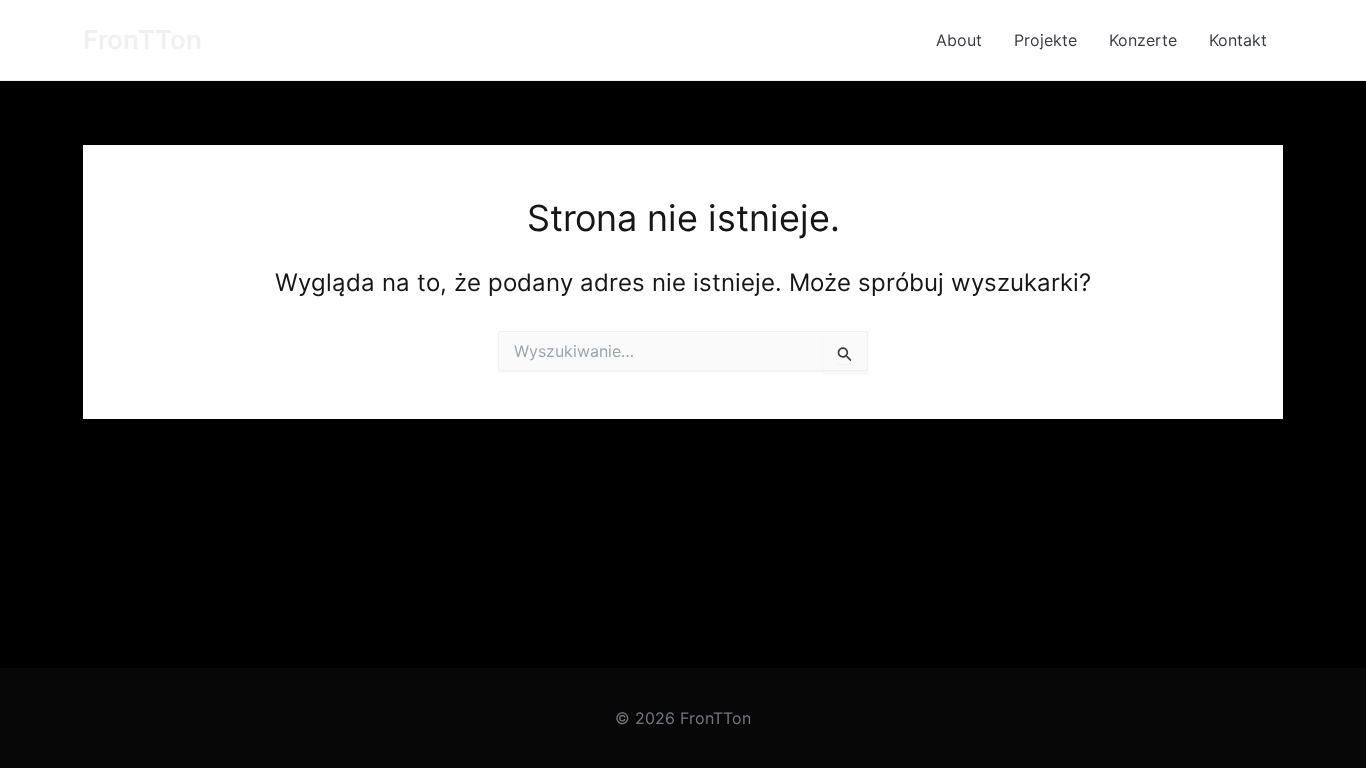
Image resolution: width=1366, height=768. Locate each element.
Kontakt (1238, 40)
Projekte (1045, 40)
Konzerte (1143, 40)
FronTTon (142, 39)
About (959, 40)
